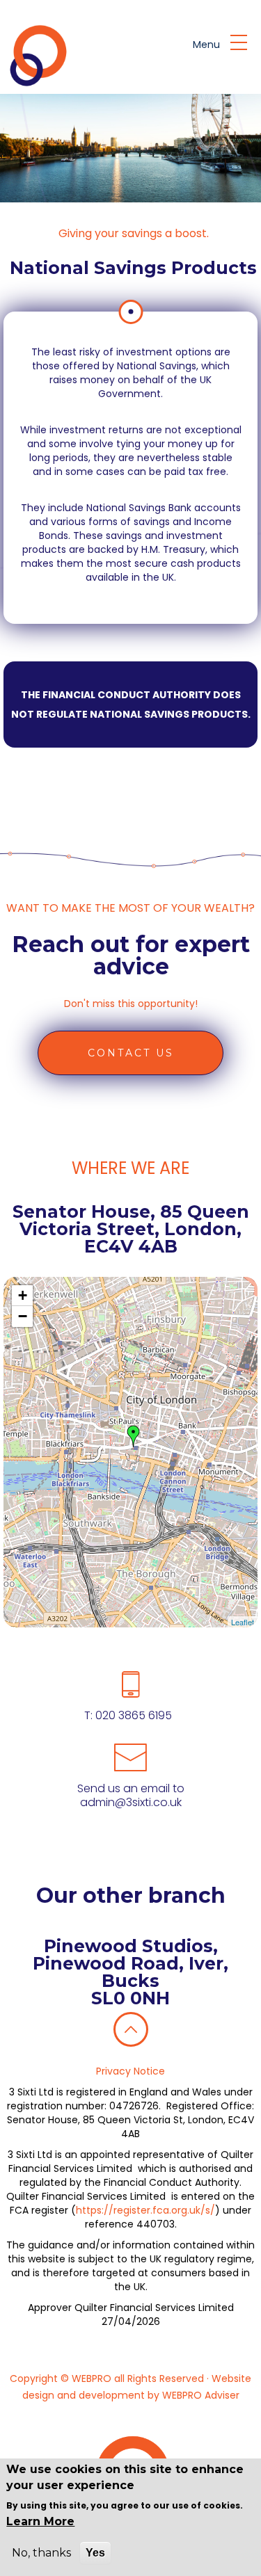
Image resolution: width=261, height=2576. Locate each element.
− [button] (23, 1316)
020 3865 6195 (132, 1715)
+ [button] (23, 1295)
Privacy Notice (130, 2071)
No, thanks (41, 2553)
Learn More (40, 2521)
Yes (95, 2553)
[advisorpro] (37, 56)
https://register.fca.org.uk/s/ (145, 2210)
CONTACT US (131, 1053)
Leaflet (243, 1622)
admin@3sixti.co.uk (131, 1802)
